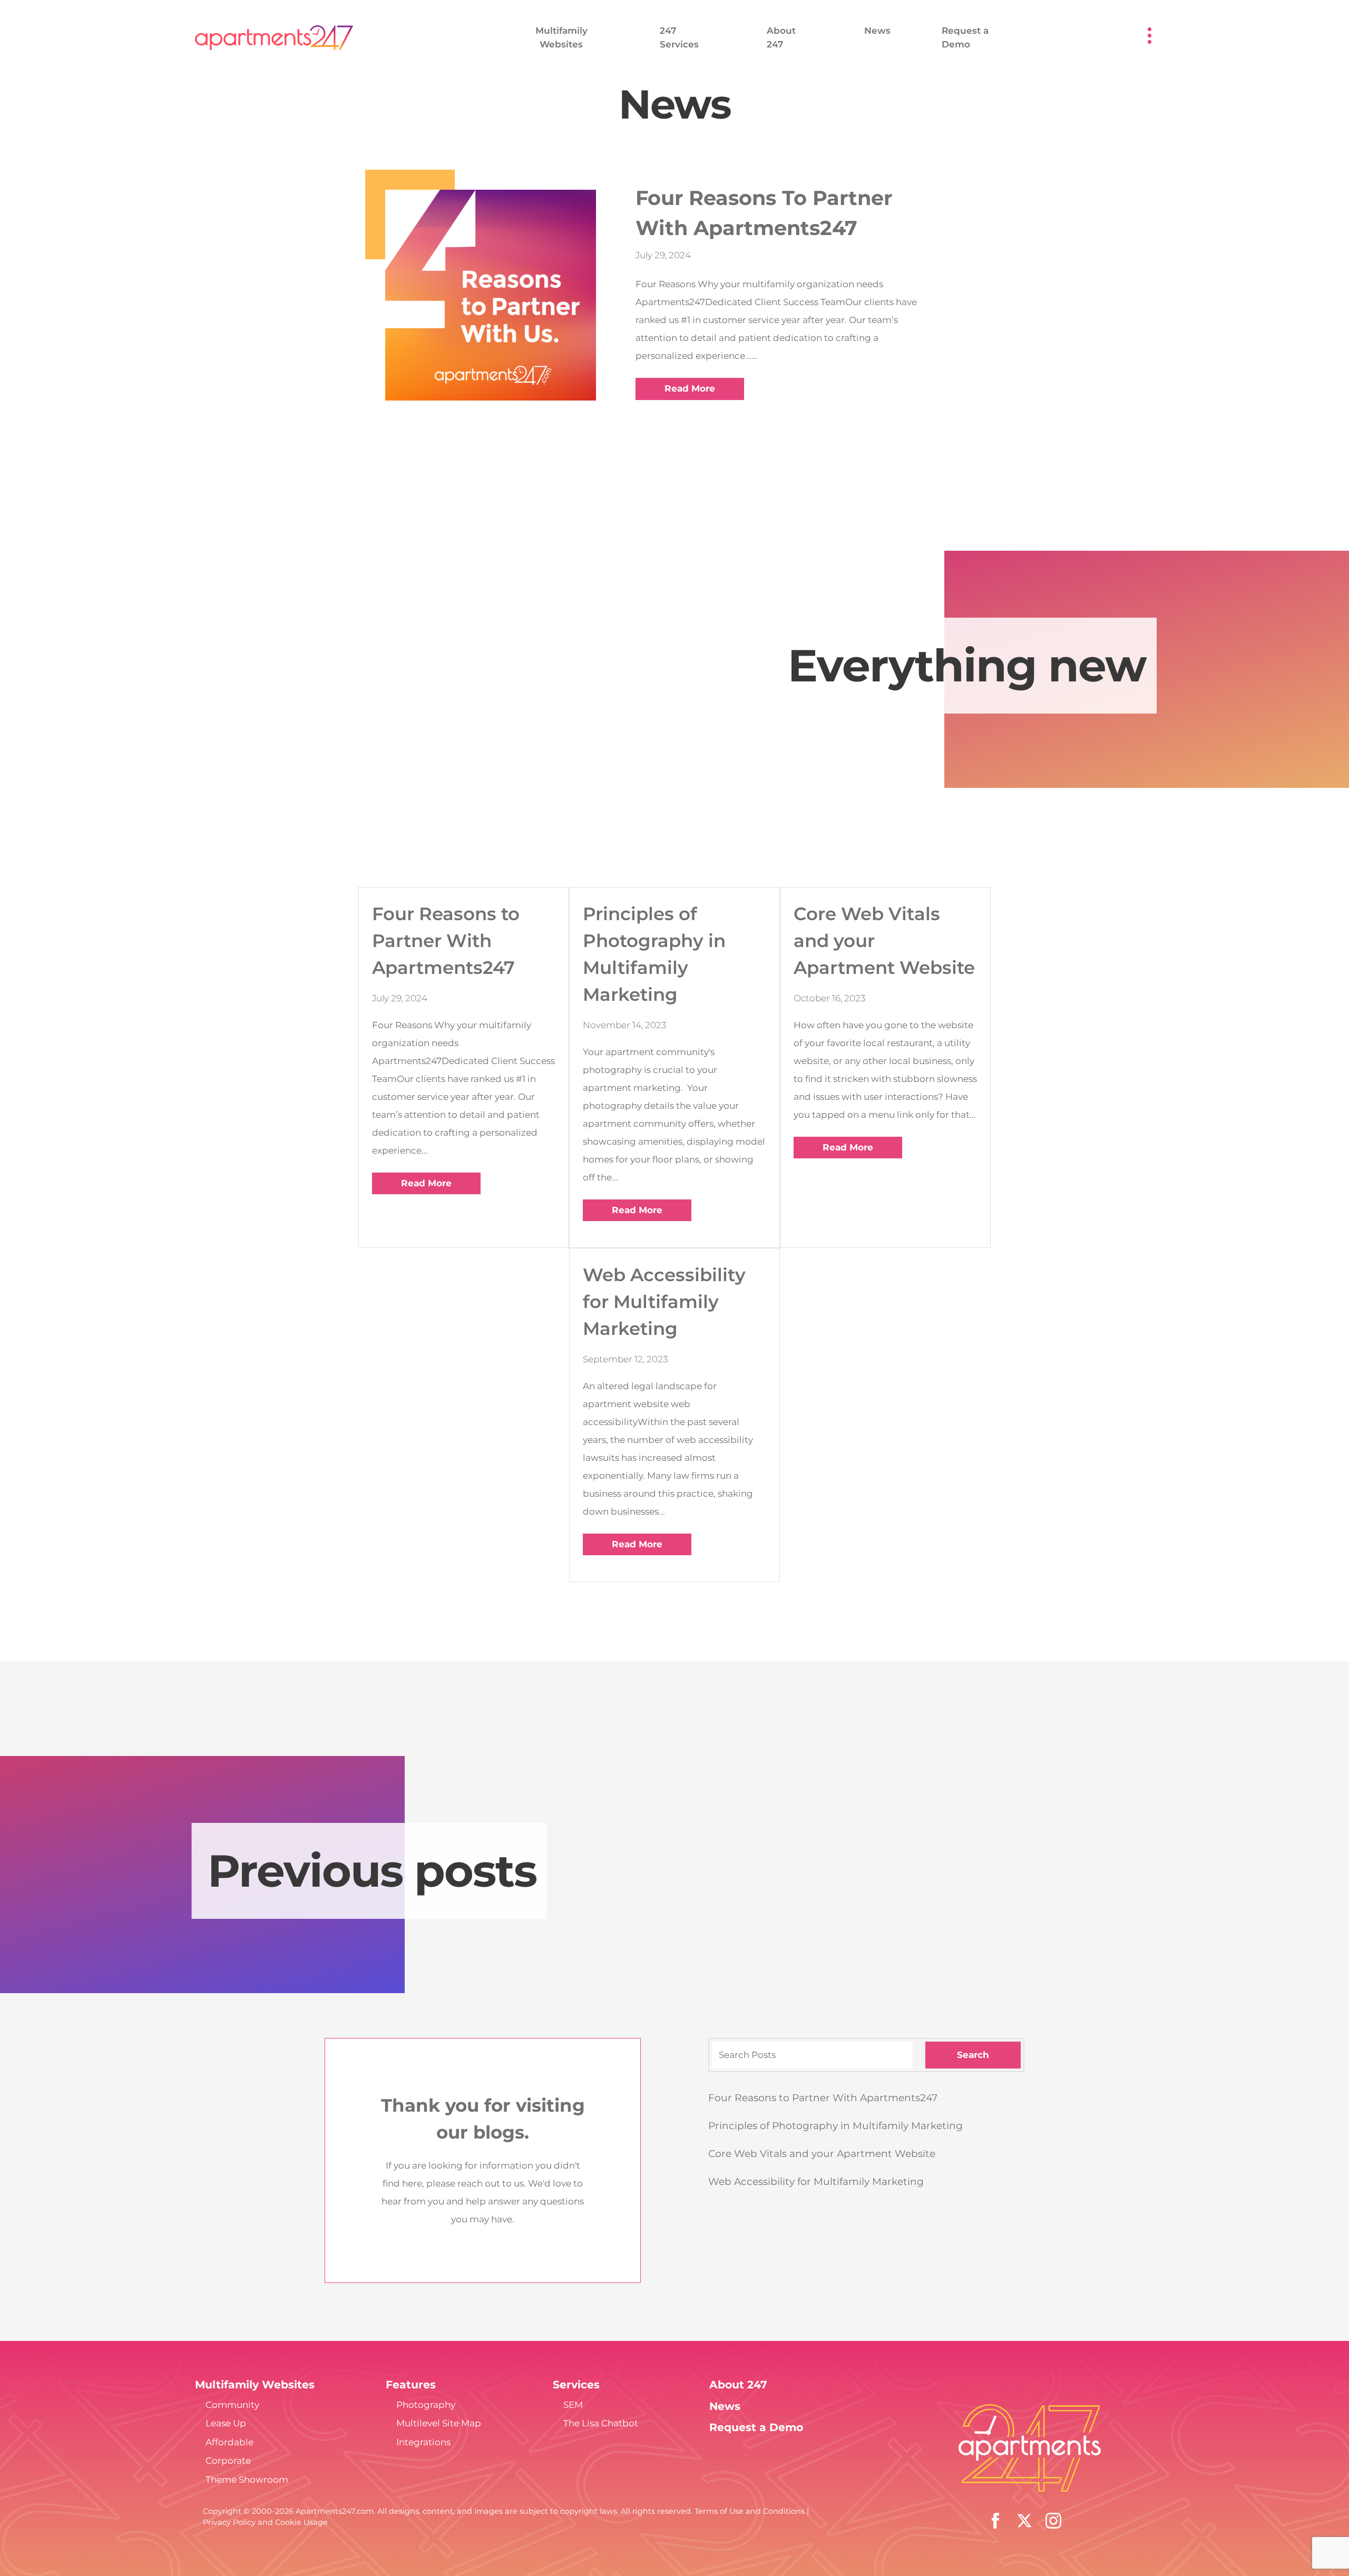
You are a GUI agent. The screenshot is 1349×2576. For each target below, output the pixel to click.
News (877, 31)
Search (973, 2055)
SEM (573, 2405)
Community (232, 2405)
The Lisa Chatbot (601, 2423)
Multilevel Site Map (439, 2423)
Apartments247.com (335, 2511)
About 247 (738, 2384)
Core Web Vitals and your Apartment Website (822, 2154)
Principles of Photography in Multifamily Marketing (835, 2126)
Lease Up (226, 2423)
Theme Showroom (247, 2480)
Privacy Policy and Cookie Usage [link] (265, 2522)
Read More (690, 388)
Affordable (229, 2442)
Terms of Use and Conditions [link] (750, 2511)
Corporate (228, 2461)
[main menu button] (1150, 36)
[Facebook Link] (995, 2520)
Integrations (423, 2442)
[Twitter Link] (1024, 2520)
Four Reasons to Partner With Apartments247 (823, 2098)
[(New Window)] (1053, 2520)
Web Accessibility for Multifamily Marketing (816, 2182)
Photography (426, 2405)
